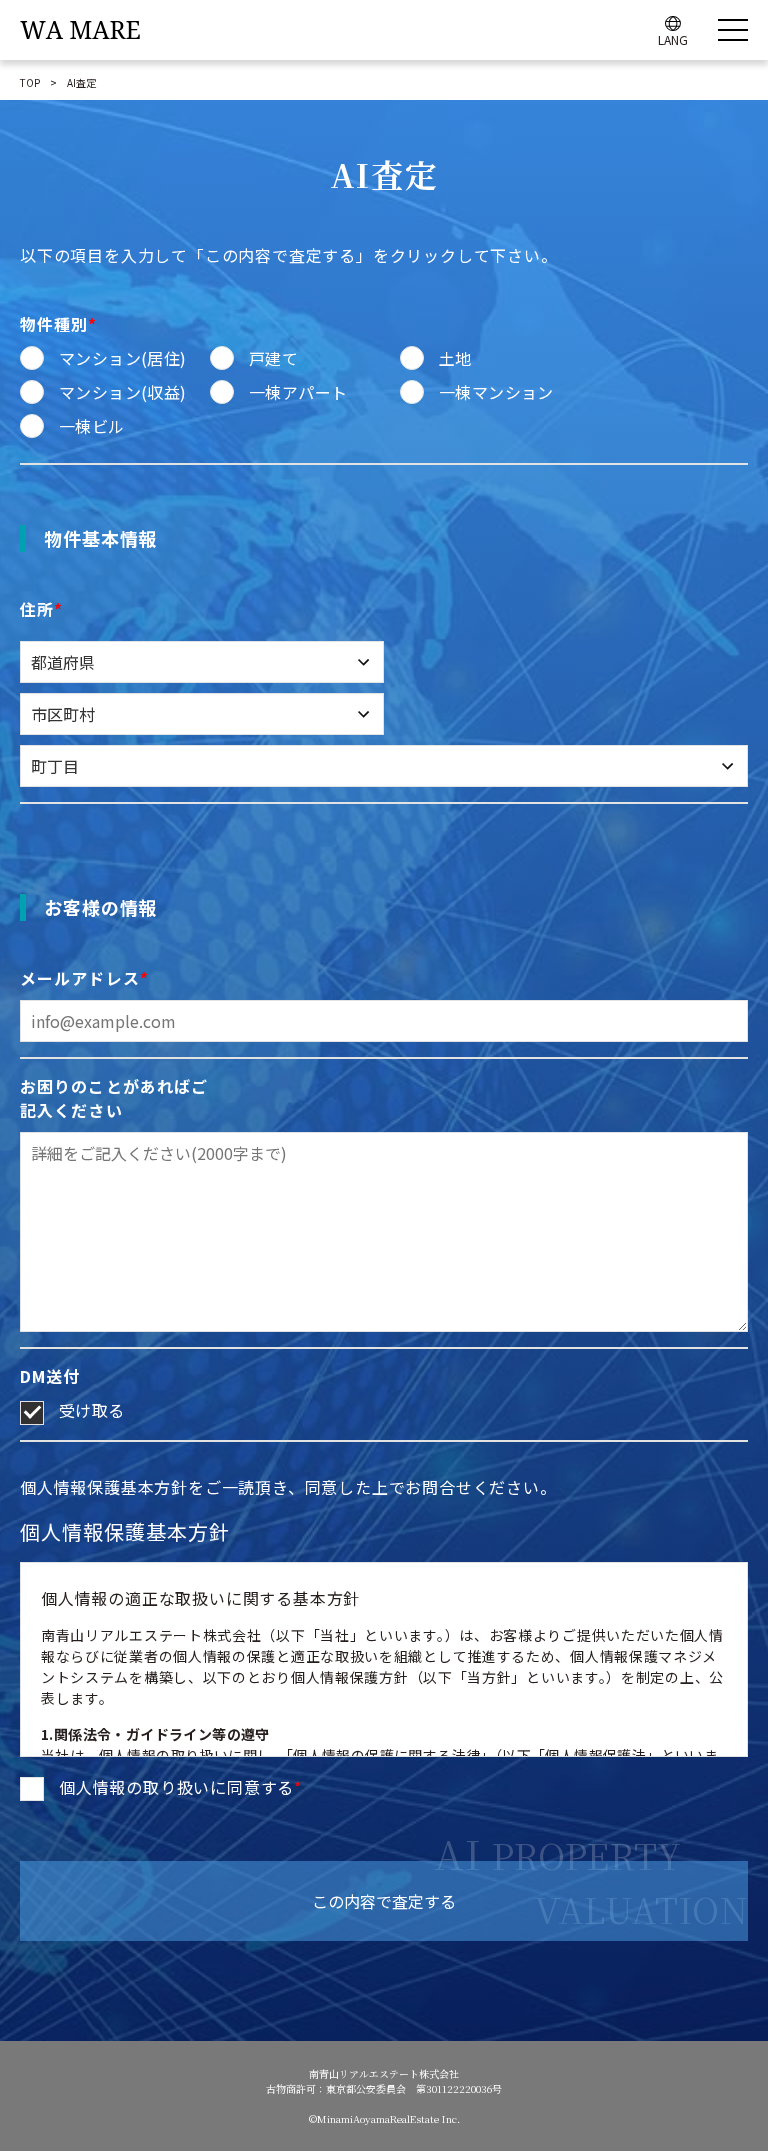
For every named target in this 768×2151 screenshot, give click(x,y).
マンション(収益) (123, 392)
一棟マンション (496, 392)
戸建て (273, 358)
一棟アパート (298, 392)
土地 (455, 358)
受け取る (92, 1410)
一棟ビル (92, 426)
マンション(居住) (123, 358)
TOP (30, 82)
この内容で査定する (384, 1901)
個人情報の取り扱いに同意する (180, 1787)
